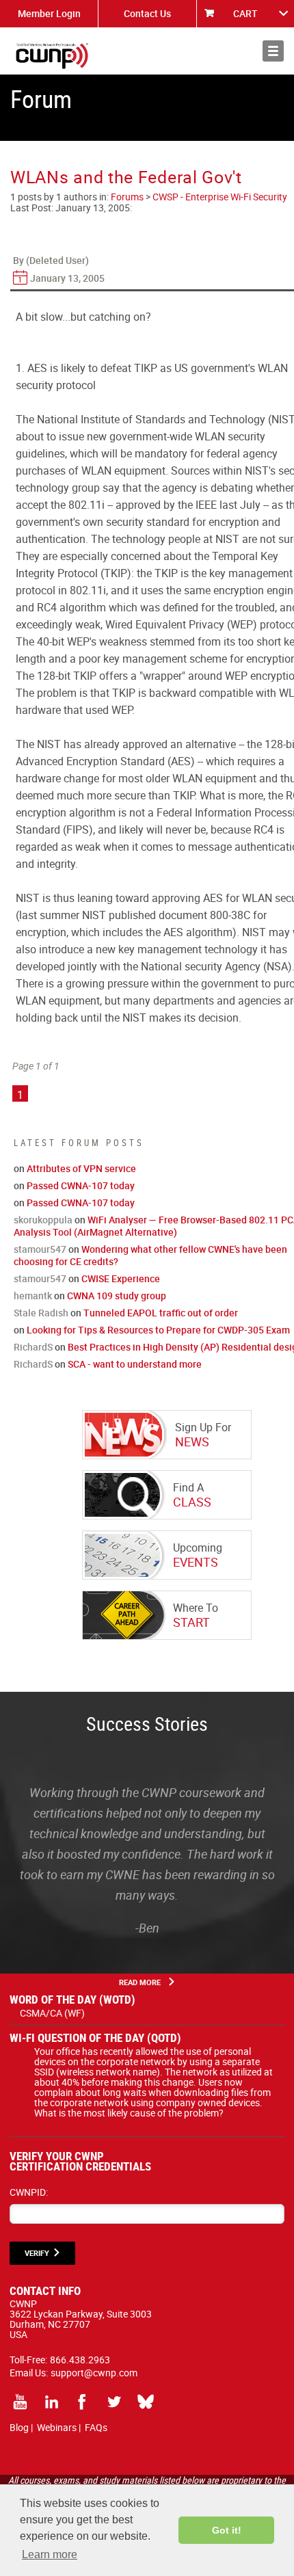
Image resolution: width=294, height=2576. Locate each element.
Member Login (49, 13)
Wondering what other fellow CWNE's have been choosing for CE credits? (150, 1255)
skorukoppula (43, 1220)
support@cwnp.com (94, 2373)
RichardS (33, 1347)
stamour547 (40, 1249)
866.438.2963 (80, 2360)
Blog (19, 2427)
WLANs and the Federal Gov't (126, 177)
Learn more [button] (50, 2554)
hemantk (33, 1296)
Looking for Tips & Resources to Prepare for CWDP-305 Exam (158, 1330)
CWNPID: (29, 2192)
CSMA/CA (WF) (52, 2013)
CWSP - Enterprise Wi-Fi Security (220, 197)
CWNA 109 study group (117, 1296)
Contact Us (147, 13)
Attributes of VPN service (81, 1168)
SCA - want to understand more (135, 1364)
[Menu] (273, 51)
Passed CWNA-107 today (81, 1185)
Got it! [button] (227, 2530)
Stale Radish (41, 1313)
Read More (140, 1982)
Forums (127, 197)
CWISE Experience (121, 1278)
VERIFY (37, 2253)
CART (245, 13)
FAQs (96, 2427)
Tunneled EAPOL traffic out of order (161, 1313)
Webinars (57, 2427)
